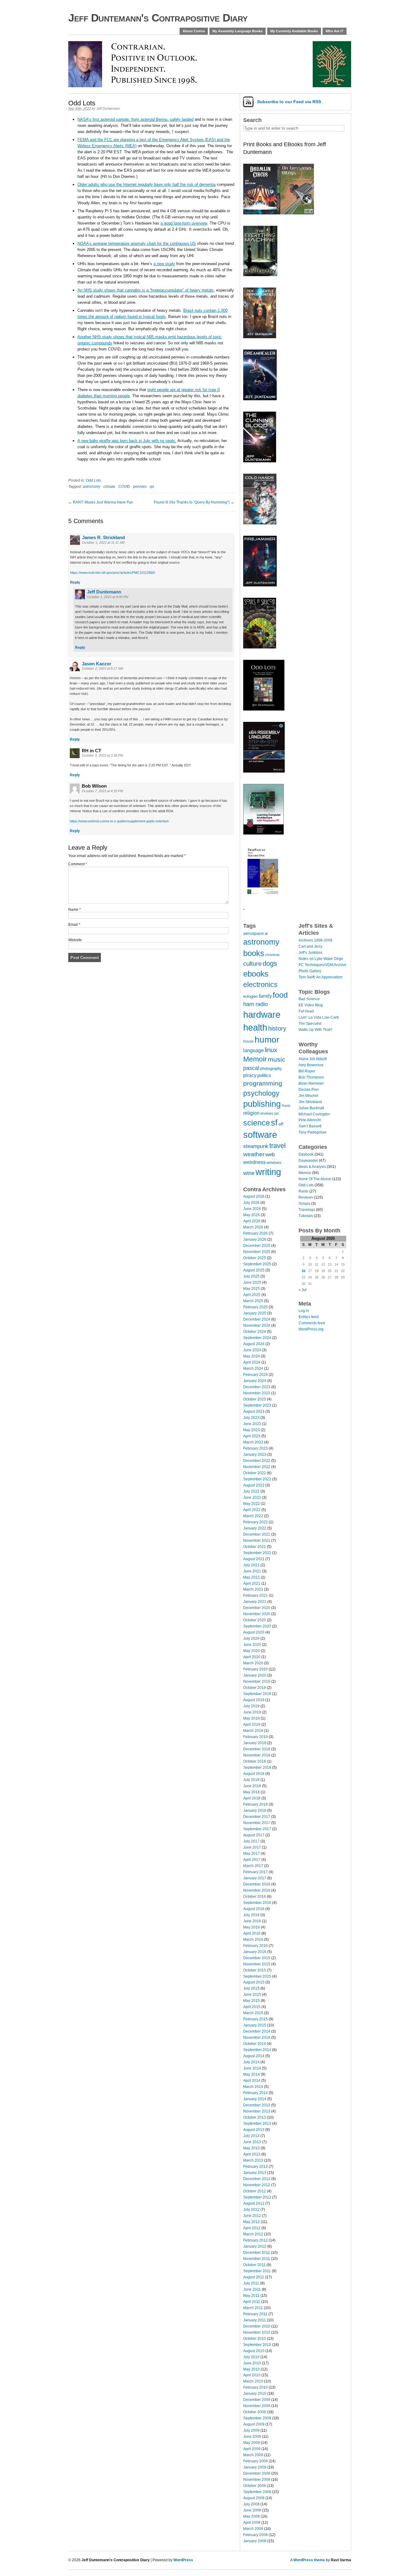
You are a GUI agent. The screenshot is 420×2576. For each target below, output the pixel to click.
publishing (262, 1104)
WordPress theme (309, 2560)
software (260, 1135)
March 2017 (253, 1866)
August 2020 (254, 1632)
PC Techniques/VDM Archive (323, 965)
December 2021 (257, 1534)
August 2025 (254, 1270)
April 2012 (252, 2228)
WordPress (183, 2560)
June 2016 (252, 1921)
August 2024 (254, 1344)
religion (251, 1113)
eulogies (251, 996)
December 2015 (257, 1958)
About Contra (194, 31)
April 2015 (252, 2007)
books (254, 953)
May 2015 (252, 2001)
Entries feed (309, 1317)
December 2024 (257, 1319)
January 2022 (255, 1528)
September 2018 (257, 1768)
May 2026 (252, 1215)
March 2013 (253, 2160)
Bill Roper (307, 1071)
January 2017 (255, 1878)
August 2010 (254, 2351)
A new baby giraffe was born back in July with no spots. (127, 441)
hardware (262, 1014)
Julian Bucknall (311, 1108)
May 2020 (252, 1651)
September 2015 (257, 1976)
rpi (152, 487)
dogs (270, 963)
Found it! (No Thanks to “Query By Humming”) (192, 502)
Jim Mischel (308, 1096)
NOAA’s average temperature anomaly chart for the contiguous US (137, 243)
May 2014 (252, 2074)
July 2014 (251, 2062)
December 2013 (257, 2105)
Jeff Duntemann (108, 108)
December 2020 (257, 1608)
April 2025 (252, 1295)
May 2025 (252, 1289)
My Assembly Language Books (238, 31)
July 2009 (251, 2430)
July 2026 (251, 1203)
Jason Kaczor (97, 664)
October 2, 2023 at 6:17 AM (102, 668)
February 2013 (256, 2167)
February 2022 (256, 1522)
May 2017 (252, 1854)
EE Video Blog (311, 1005)
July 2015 (251, 1988)
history (277, 1028)
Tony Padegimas (313, 1132)
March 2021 (253, 1589)
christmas (272, 955)
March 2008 (253, 2529)
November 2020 (257, 1614)
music (277, 1059)
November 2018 (257, 1755)
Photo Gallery (310, 971)
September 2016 (257, 1903)
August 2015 (254, 1982)
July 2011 (251, 2283)
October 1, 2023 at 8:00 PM (108, 597)
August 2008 (254, 2498)
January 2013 (255, 2173)
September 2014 (257, 2050)
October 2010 (255, 2339)
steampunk (256, 1146)
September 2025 (257, 1264)
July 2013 (251, 2136)
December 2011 (257, 2253)
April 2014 (252, 2081)
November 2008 (257, 2480)
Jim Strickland (310, 1102)
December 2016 (257, 1884)
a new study (164, 264)
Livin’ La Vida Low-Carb (319, 1017)
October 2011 (254, 2265)
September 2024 (257, 1338)
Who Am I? (335, 31)
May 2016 (252, 1927)
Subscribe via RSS (289, 102)
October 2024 (255, 1332)
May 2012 (252, 2222)
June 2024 (252, 1350)
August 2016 (254, 1909)
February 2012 (256, 2240)
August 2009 (254, 2424)
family (265, 996)
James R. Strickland (103, 537)
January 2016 (255, 1952)
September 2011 (257, 2271)
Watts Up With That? (315, 1030)
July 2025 (251, 1276)
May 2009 (252, 2443)
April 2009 (252, 2449)
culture (252, 964)
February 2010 (256, 2387)
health (255, 1027)
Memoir (255, 1059)
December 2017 (257, 1817)
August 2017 (254, 1835)
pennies (140, 487)
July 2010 (251, 2357)
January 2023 (255, 1454)
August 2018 (254, 1774)
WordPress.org (311, 1329)
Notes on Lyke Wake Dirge (321, 959)
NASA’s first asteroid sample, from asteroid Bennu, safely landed (135, 119)
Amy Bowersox (311, 1065)
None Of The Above (315, 1179)
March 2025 (253, 1301)
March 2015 (253, 2013)
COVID (124, 487)
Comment (78, 864)
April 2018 (252, 1798)
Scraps (304, 1204)
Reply (75, 582)
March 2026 (253, 1227)
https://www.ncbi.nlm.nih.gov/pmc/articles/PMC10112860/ (113, 573)
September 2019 (257, 1694)
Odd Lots (93, 480)
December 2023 (257, 1387)
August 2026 (254, 1196)
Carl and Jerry (310, 946)
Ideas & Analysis (312, 1167)
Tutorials (306, 1216)
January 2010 (255, 2394)
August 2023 (254, 1411)
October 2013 (255, 2117)
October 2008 (255, 2486)
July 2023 (251, 1418)
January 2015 (255, 2025)
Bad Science (309, 999)
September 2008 (257, 2492)
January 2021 (255, 1602)
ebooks (256, 974)
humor (267, 1039)
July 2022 (251, 1491)
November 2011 (257, 2259)
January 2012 (255, 2246)
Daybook (306, 1154)
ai (266, 933)
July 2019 (251, 1706)
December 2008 (257, 2473)
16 (303, 1271)
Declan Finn (309, 1090)
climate (109, 487)
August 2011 (254, 2277)
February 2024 (256, 1375)
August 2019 (254, 1700)
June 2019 (252, 1712)
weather (254, 1154)
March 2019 (253, 1731)
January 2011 (255, 2320)
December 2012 (257, 2179)
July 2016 (251, 1915)
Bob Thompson (311, 1077)
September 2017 (257, 1829)
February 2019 (256, 1737)
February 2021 (256, 1595)
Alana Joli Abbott (313, 1059)
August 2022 (254, 1485)
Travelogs (307, 1210)
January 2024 (255, 1381)
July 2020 (251, 1638)
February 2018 (256, 1804)
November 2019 (257, 1681)
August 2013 (254, 2130)
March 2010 (253, 2381)
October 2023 (255, 1399)
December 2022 (257, 1461)
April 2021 (252, 1584)
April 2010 (252, 2375)
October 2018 (255, 1761)
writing (268, 1172)
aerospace (254, 933)
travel (277, 1146)
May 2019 (252, 1718)
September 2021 (257, 1553)
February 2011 (255, 2314)
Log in (304, 1311)
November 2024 (257, 1325)
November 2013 (257, 2111)
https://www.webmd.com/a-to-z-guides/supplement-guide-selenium (119, 821)
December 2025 (257, 1246)
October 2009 (255, 2412)
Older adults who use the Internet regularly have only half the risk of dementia (147, 184)
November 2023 (257, 1393)
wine (249, 1173)
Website (75, 940)
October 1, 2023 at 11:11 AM (103, 542)
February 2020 (256, 1669)
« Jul (303, 1290)
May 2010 (252, 2369)
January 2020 (255, 1675)
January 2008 (255, 2541)
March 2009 (253, 2455)
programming (263, 1083)
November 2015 (257, 1964)
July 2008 (251, 2504)
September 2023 (257, 1405)
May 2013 (252, 2148)
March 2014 (253, 2087)
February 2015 (256, 2019)
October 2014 (255, 2044)
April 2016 (252, 1933)
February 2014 (256, 2093)
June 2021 (252, 1571)
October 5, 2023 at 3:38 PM (102, 755)
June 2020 (252, 1645)
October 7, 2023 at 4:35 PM (102, 791)
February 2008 (256, 2535)
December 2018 (257, 1749)
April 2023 (252, 1436)
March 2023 (253, 1442)
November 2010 (257, 2332)
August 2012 (254, 2203)
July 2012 (251, 2210)
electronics (260, 985)
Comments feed (312, 1323)
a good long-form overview (184, 223)
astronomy (91, 487)
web (270, 1154)
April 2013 (252, 2154)
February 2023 (256, 1448)
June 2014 (252, 2068)
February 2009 (256, 2461)
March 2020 (253, 1663)
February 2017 (256, 1872)
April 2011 (252, 2302)
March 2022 (253, 1516)
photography (271, 1069)
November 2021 (257, 1541)
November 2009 (257, 2406)
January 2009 (255, 2467)
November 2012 (257, 2185)
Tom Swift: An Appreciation (321, 977)
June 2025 (252, 1282)
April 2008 (252, 2523)
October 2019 (255, 1688)
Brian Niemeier (311, 1083)
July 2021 (251, 1565)
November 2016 (257, 1890)
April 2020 (252, 1657)
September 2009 (257, 2418)
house (248, 1041)
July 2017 (251, 1841)
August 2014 (254, 2056)
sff (281, 1124)
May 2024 (252, 1356)
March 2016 (253, 1940)
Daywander (308, 1161)
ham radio (256, 1004)
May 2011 (251, 2296)
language (254, 1050)
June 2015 (252, 1995)
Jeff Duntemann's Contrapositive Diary (158, 18)
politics (264, 1075)
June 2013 (252, 2142)
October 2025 (255, 1258)
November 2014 (257, 2038)
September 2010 (257, 2345)
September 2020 (257, 1626)
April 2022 (252, 1510)
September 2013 (257, 2124)
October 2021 (255, 1547)
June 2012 (252, 2216)
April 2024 (252, 1362)
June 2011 (252, 2289)
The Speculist (310, 1024)
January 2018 (255, 1811)
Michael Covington (314, 1114)
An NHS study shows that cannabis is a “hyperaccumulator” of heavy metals (146, 290)
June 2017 (252, 1847)
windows (274, 1163)
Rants (286, 1106)
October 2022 (255, 1473)
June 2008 (252, 2510)
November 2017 (257, 1823)
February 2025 (256, 1307)
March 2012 (253, 2234)
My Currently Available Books (294, 31)
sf (274, 1123)
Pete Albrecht (310, 1120)
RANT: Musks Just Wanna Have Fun (103, 502)
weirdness (254, 1162)
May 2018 (252, 1792)
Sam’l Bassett (310, 1126)
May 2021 (252, 1577)
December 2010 (257, 2326)
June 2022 (252, 1497)
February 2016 (256, 1946)
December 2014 (257, 2031)
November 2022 (257, 1467)
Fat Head (306, 1011)
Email (74, 925)
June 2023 (252, 1424)
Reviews (306, 1197)
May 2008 (252, 2516)
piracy (250, 1075)
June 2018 (252, 1786)
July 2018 (251, 1780)
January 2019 (255, 1743)
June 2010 (252, 2363)
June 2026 (252, 1209)
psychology (261, 1093)
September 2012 (257, 2197)
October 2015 (255, 1970)
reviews (267, 1113)
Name (75, 910)
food (280, 995)
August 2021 (254, 1559)
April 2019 (252, 1725)
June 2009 (252, 2437)
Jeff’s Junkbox (310, 953)
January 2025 (255, 1313)
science (257, 1123)
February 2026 (256, 1233)
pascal (251, 1068)
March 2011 (253, 2308)
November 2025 (257, 1252)
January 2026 (255, 1239)
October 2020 (255, 1620)
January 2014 (255, 2099)
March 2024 (253, 1368)
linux (271, 1050)
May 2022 (252, 1504)
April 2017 (252, 1860)
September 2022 (257, 1479)
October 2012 (255, 2191)
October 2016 (255, 1897)
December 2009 (257, 2400)
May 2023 (252, 1430)
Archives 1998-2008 (315, 940)
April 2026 (252, 1221)
